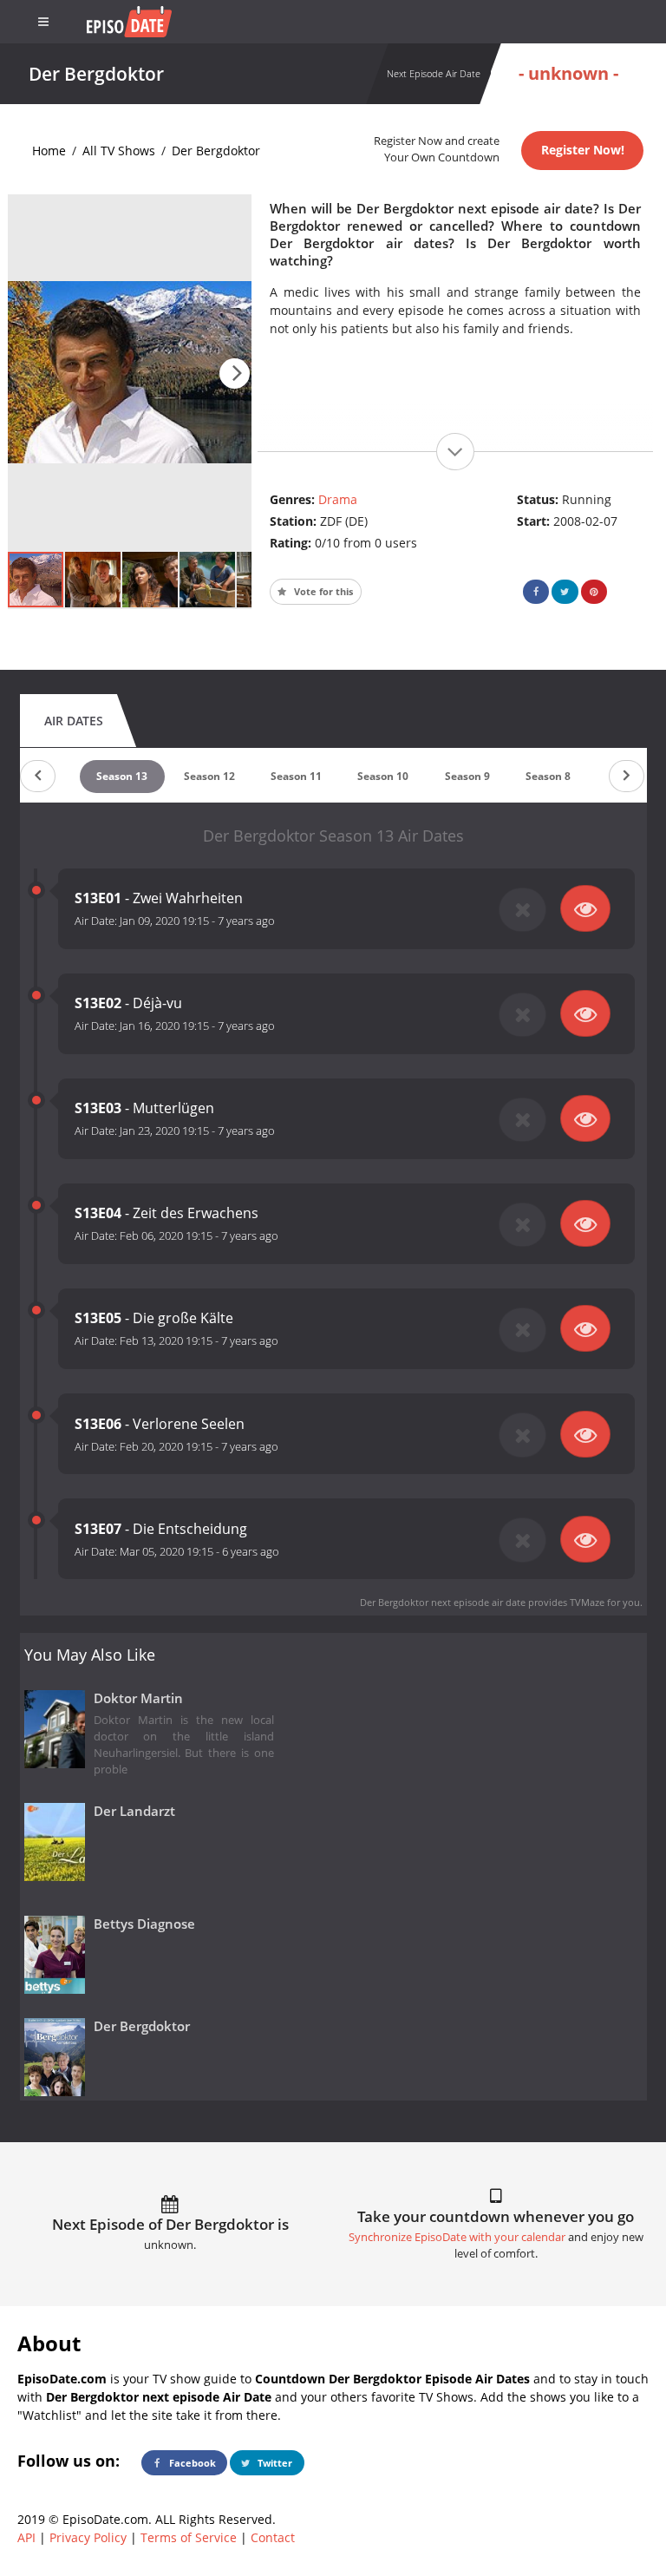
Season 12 (209, 776)
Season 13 (122, 776)
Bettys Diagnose (144, 1924)
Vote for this (322, 591)
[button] (235, 374)
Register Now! (583, 150)
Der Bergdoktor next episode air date (443, 1602)
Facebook (191, 2463)
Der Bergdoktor (216, 151)
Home (49, 151)
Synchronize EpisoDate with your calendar (457, 2237)
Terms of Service (189, 2537)
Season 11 (296, 776)
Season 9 (467, 776)
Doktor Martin (138, 1698)
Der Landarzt (134, 1811)
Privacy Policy (88, 2537)
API (26, 2537)
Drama (338, 499)
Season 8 (548, 776)
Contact (273, 2537)
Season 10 (383, 776)
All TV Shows (119, 151)
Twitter (274, 2463)
